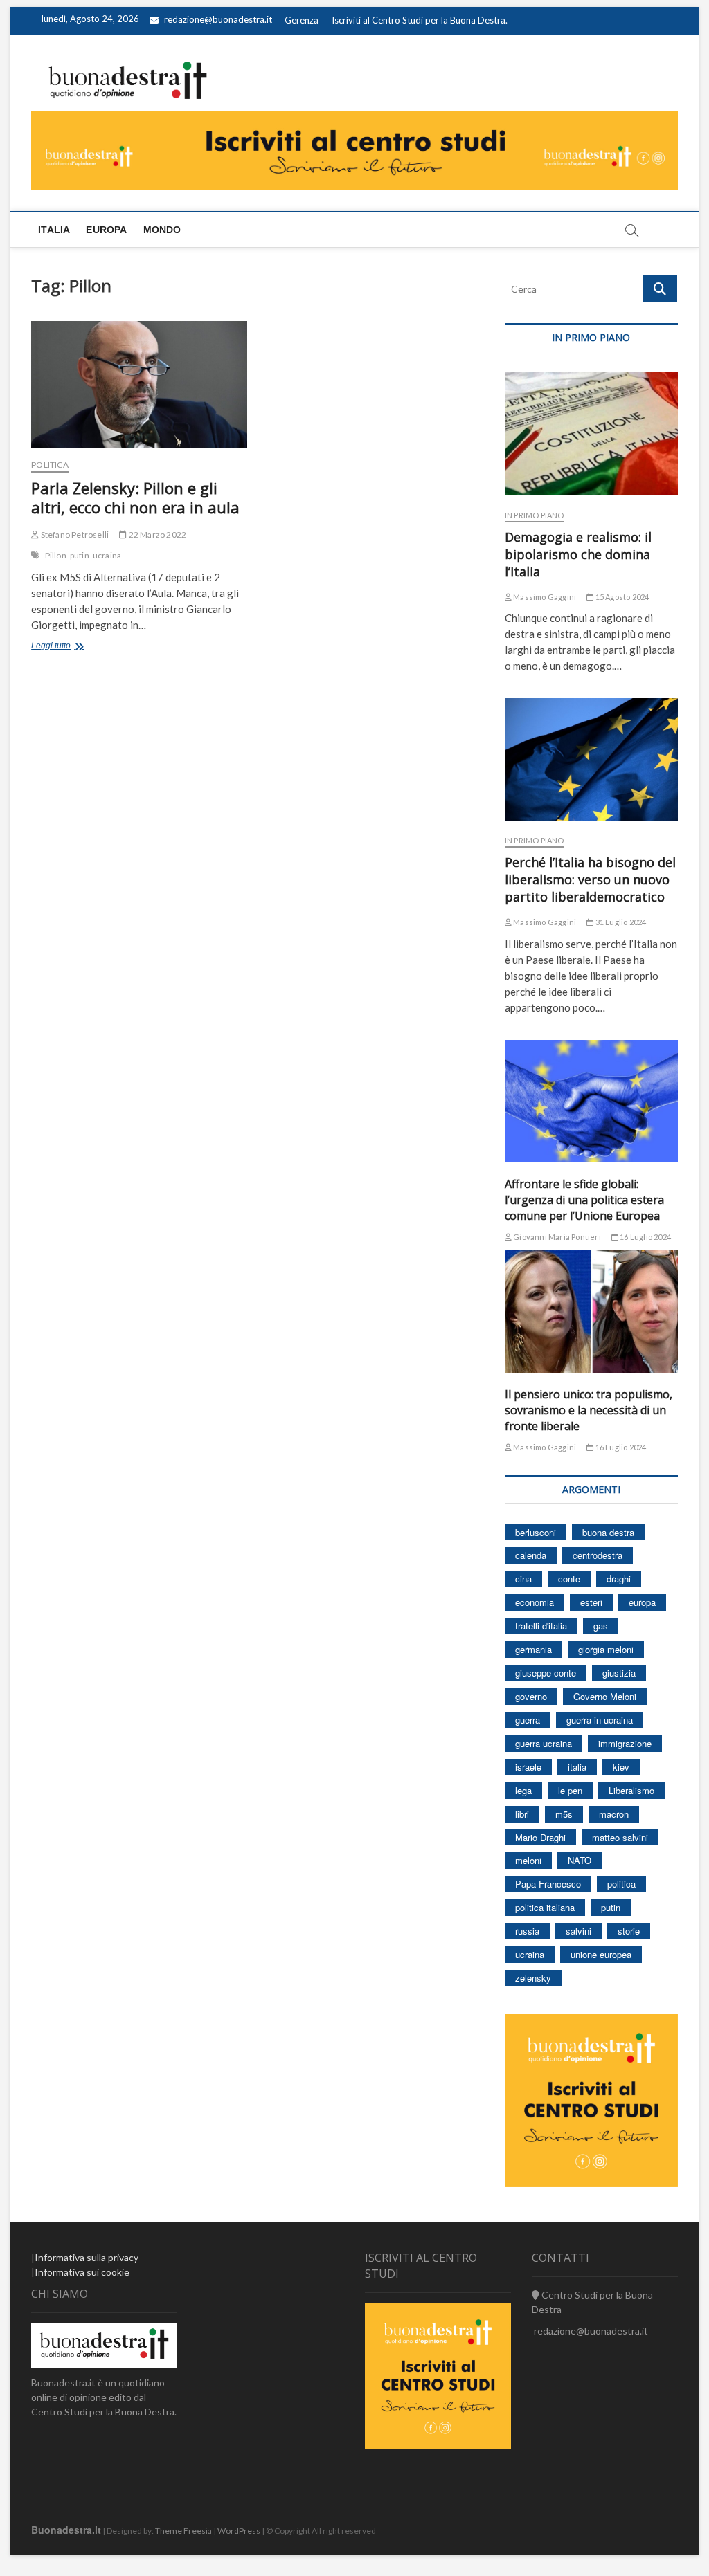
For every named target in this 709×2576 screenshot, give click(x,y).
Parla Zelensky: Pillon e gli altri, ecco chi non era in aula (135, 497)
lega (523, 1790)
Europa (106, 230)
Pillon (56, 555)
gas (601, 1626)
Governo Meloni (605, 1696)
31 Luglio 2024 (620, 922)
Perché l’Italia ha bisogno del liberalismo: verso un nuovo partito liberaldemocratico (590, 879)
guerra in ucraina (600, 1720)
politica (621, 1884)
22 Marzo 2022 (156, 535)
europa (642, 1602)
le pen (570, 1790)
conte (569, 1579)
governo (531, 1696)
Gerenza (302, 20)
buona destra (608, 1532)
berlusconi (536, 1532)
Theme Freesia (183, 2531)
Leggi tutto (69, 647)
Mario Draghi (540, 1837)
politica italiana (545, 1907)
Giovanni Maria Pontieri (556, 1237)
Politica (50, 465)
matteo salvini (620, 1837)
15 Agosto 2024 (621, 597)
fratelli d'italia (541, 1626)
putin (80, 555)
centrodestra (598, 1555)
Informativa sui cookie (82, 2272)
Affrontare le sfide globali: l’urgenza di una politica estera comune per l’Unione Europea (584, 1200)
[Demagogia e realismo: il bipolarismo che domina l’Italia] (591, 433)
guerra (528, 1720)
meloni (528, 1860)
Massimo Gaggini (544, 597)
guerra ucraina (544, 1743)
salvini (578, 1931)
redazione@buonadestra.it (218, 19)
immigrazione (625, 1743)
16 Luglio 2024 (645, 1237)
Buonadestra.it (66, 2530)
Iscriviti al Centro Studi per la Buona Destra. (420, 20)
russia (527, 1931)
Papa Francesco (548, 1884)
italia (577, 1767)
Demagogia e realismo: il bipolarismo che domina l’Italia (578, 554)
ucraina (107, 555)
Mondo (162, 230)
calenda (531, 1555)
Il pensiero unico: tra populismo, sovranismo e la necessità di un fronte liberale (589, 1410)
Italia (54, 230)
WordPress (239, 2531)
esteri (591, 1602)
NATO (580, 1860)
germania (533, 1649)
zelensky (533, 1978)
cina (523, 1579)
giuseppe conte (546, 1673)
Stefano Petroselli (74, 535)
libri (522, 1814)
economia (535, 1602)
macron (614, 1814)
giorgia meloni (606, 1649)
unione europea (601, 1954)
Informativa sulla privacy (87, 2257)
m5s (564, 1814)
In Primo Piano (535, 515)
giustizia (619, 1673)
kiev (621, 1767)
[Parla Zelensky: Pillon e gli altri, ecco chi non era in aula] (139, 384)
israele (528, 1767)
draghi (619, 1579)
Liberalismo (631, 1790)
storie (629, 1931)
